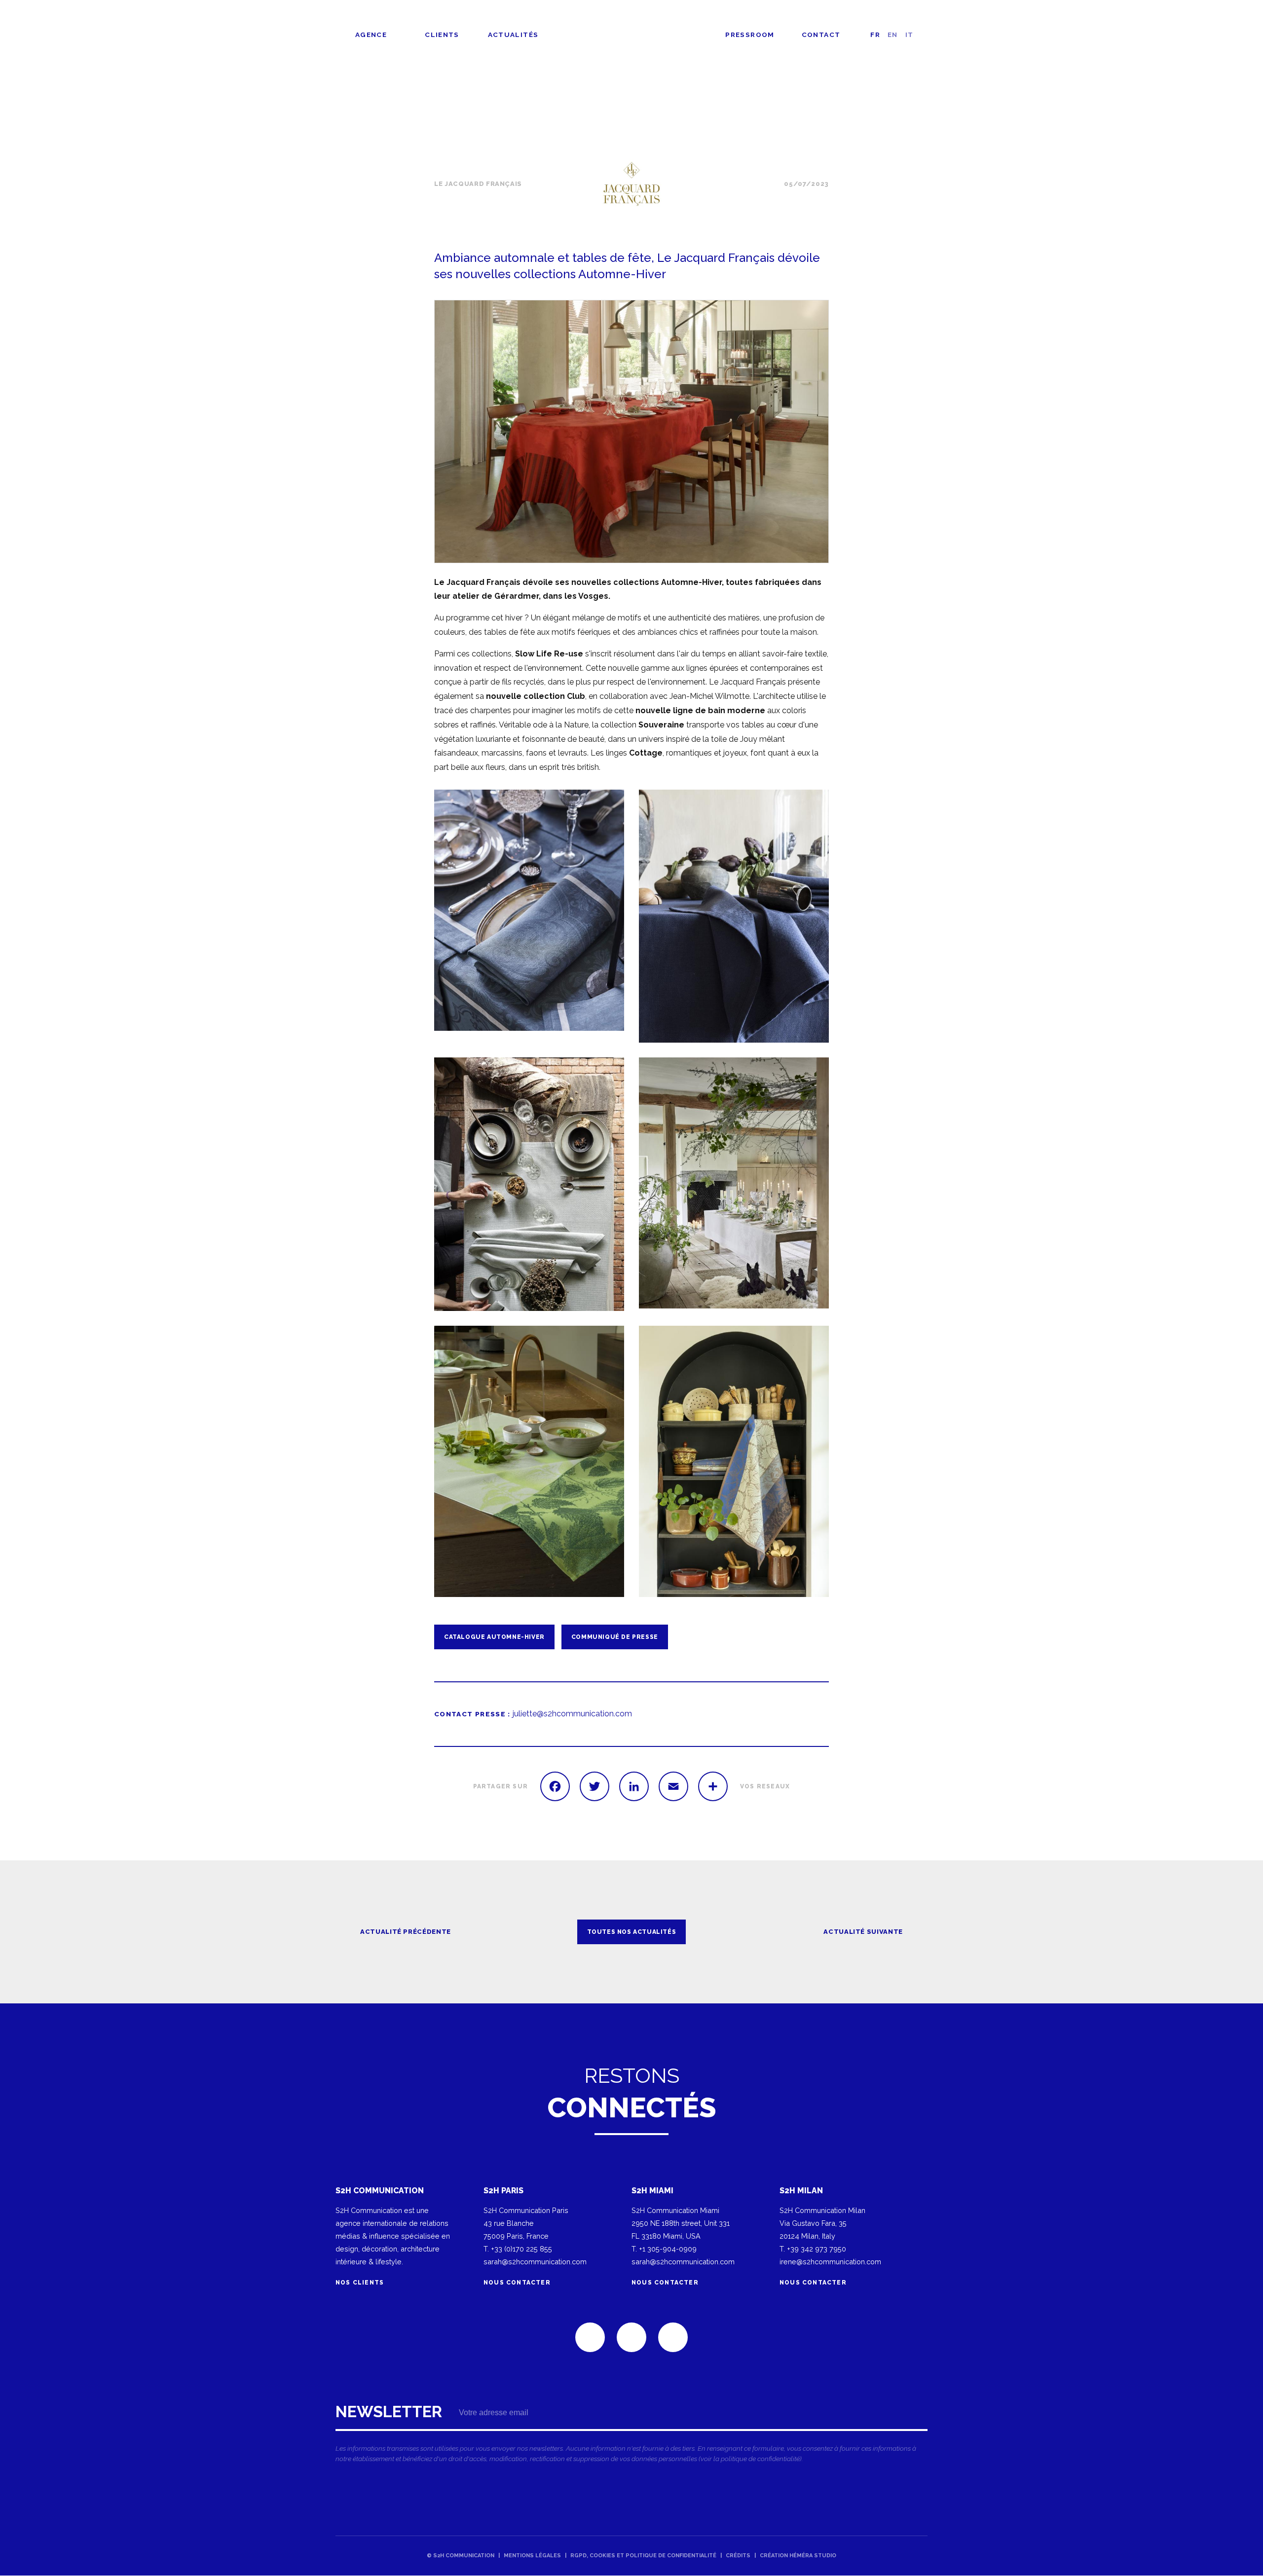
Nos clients (361, 2283)
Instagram (673, 2337)
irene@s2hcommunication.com (830, 2262)
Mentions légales (532, 2556)
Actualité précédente (406, 1932)
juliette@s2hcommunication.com (572, 1714)
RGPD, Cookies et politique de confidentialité (643, 2556)
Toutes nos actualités (900, 113)
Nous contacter (517, 2283)
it (910, 35)
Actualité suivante (863, 1932)
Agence (371, 35)
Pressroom (750, 35)
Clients (442, 35)
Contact (821, 35)
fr (875, 35)
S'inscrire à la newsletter (631, 2436)
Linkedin (590, 2337)
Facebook (631, 2337)
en (893, 35)
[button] (631, 432)
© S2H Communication (461, 2556)
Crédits (738, 2556)
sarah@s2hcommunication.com (535, 2262)
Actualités (513, 35)
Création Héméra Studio (798, 2556)
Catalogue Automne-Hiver (494, 1637)
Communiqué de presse (615, 1637)
